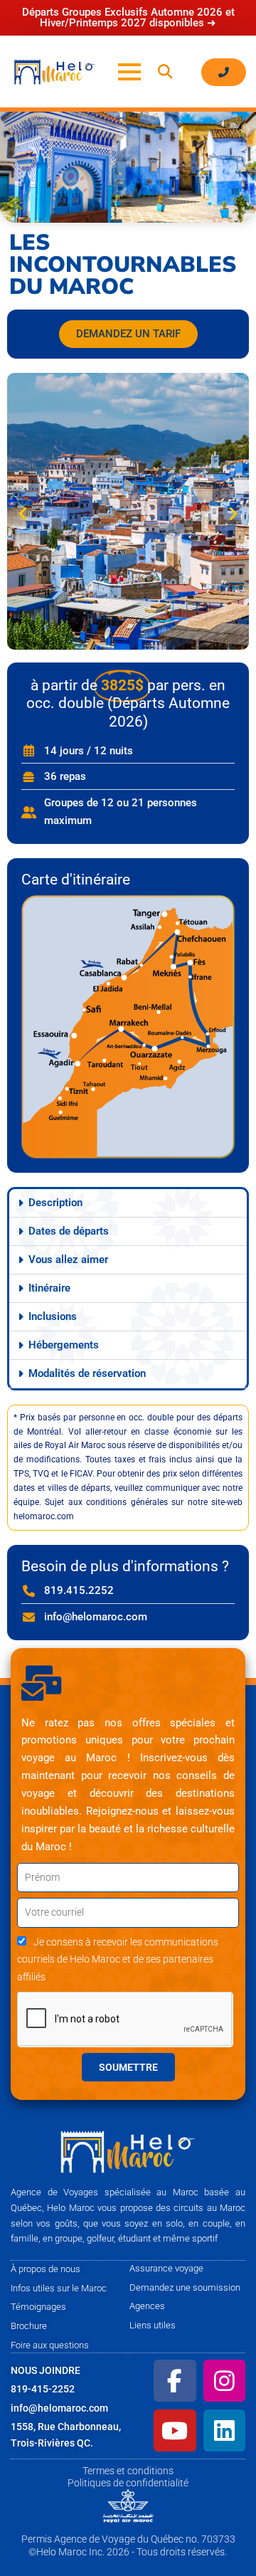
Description (55, 1203)
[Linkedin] (224, 2430)
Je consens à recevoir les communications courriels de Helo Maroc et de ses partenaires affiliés (118, 1960)
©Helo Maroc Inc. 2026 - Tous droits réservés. (128, 2552)
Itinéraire (49, 1288)
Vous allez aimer (68, 1260)
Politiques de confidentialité (128, 2483)
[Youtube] (175, 2430)
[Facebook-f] (175, 2381)
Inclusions (53, 1316)
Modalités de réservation (87, 1373)
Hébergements (64, 1345)
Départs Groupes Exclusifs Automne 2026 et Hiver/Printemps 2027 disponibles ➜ (128, 17)
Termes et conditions (128, 2471)
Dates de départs (69, 1231)
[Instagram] (224, 2381)
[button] (165, 72)
